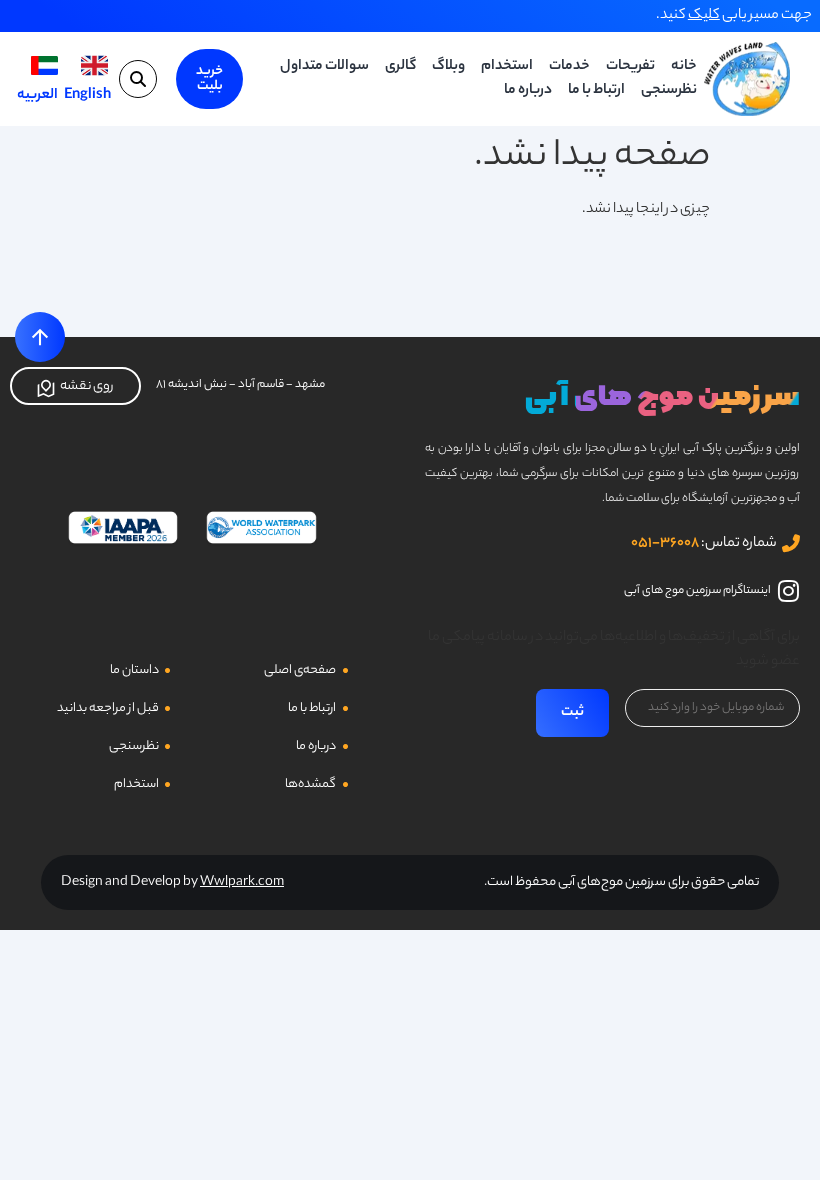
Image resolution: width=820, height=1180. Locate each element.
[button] (138, 79)
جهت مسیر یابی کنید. (734, 16)
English (87, 96)
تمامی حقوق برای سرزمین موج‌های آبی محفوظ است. (621, 882)
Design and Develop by (172, 882)
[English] (94, 65)
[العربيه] (44, 65)
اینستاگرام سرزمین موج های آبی (697, 591)
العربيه (37, 96)
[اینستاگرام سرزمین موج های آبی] (788, 591)
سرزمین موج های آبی (662, 396)
